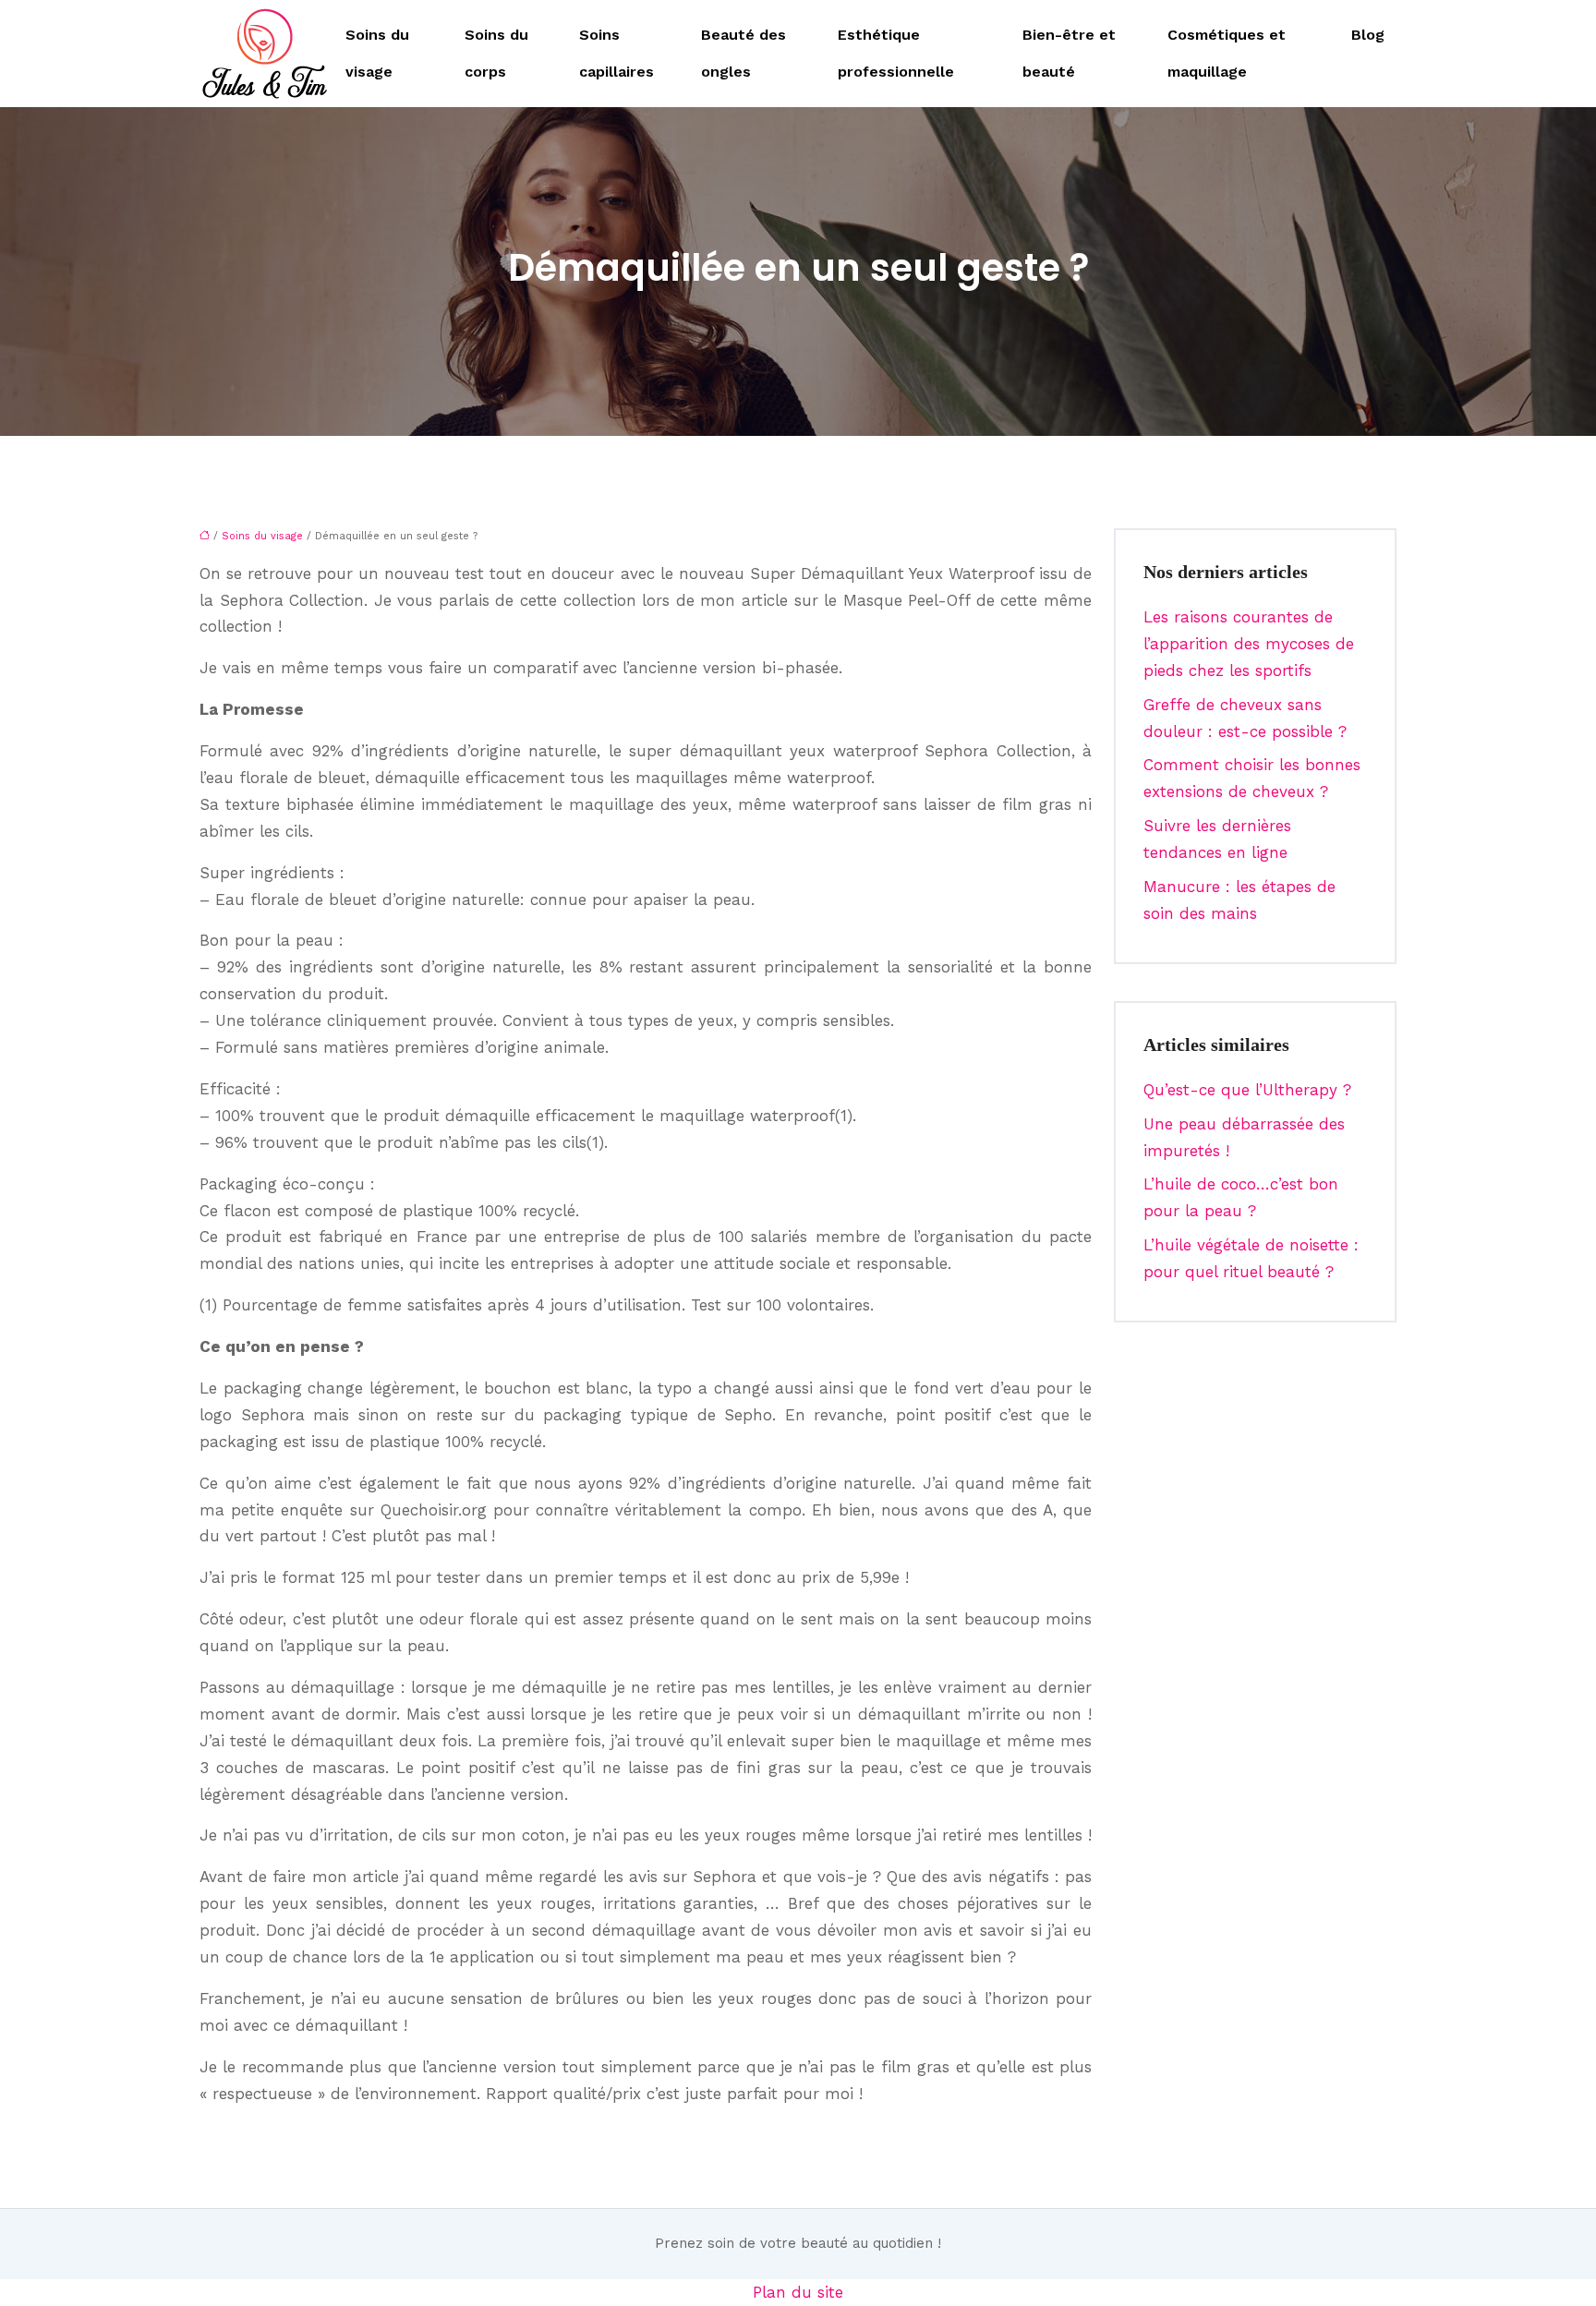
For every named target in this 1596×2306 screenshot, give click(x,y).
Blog (1368, 35)
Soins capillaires (617, 53)
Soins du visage (377, 53)
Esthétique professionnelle (896, 53)
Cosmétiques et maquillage (1227, 53)
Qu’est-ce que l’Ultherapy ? (1247, 1090)
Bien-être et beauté (1069, 53)
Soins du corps (496, 53)
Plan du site (798, 2292)
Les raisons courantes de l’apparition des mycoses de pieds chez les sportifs (1249, 644)
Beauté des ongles (744, 53)
